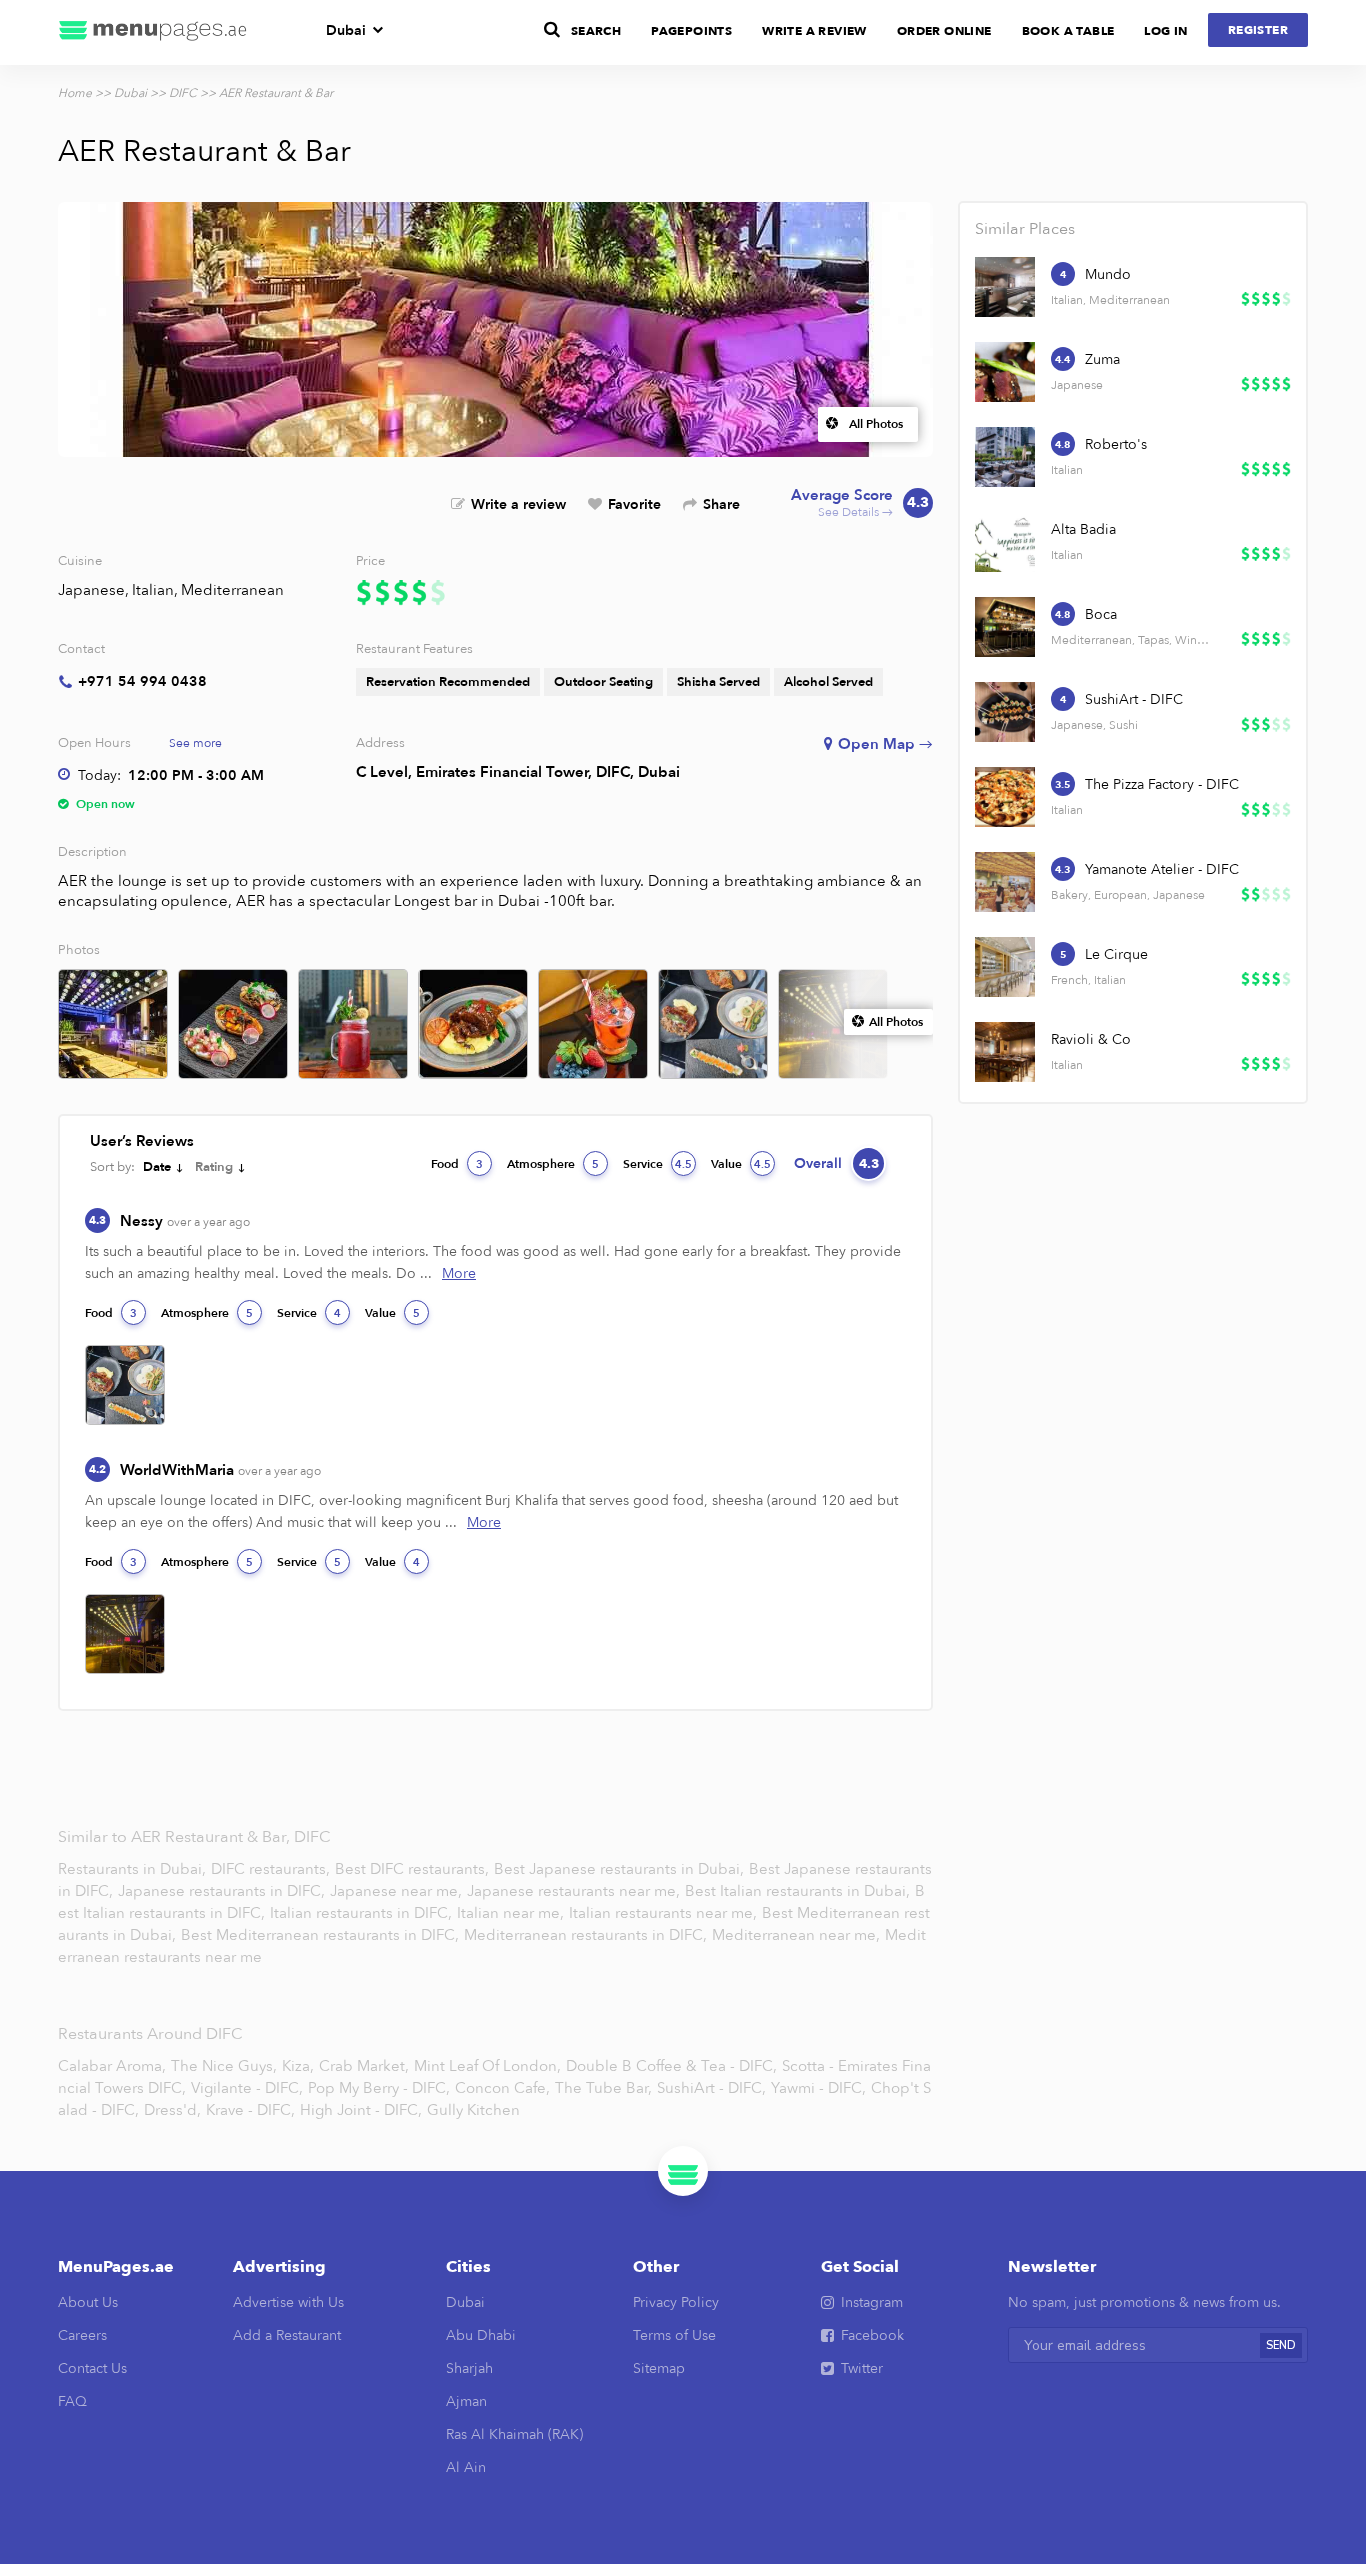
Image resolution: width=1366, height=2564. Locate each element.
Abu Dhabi (481, 2335)
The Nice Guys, (224, 2066)
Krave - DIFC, (250, 2110)
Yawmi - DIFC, (818, 2088)
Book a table (1068, 31)
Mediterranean (232, 590)
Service (657, 1164)
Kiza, (298, 2066)
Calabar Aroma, (112, 2066)
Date (157, 1167)
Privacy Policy (676, 2302)
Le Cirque (1116, 954)
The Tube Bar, (603, 2088)
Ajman (466, 2401)
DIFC (183, 93)
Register (1258, 30)
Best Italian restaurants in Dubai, (797, 1891)
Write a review (518, 504)
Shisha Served (718, 682)
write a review (814, 31)
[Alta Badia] (1005, 542)
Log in (1165, 31)
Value (741, 1164)
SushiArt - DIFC (1134, 699)
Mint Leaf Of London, (487, 2066)
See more (195, 743)
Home (75, 93)
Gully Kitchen (473, 2110)
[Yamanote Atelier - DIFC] (1005, 882)
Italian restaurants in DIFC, (363, 1913)
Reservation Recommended (448, 682)
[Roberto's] (1005, 457)
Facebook (872, 2335)
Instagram (872, 2302)
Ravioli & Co (1091, 1039)
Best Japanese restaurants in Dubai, (621, 1869)
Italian (153, 590)
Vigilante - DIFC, (247, 2088)
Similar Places (1025, 229)
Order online (944, 31)
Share (721, 504)
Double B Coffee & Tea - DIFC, (671, 2066)
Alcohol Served (828, 682)
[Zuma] (1005, 372)
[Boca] (1005, 627)
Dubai (346, 30)
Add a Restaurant (287, 2335)
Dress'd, (172, 2110)
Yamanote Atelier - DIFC (1162, 869)
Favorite (634, 504)
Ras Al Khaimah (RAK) (514, 2434)
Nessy (185, 1221)
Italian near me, (512, 1913)
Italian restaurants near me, (663, 1913)
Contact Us (92, 2368)
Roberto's (1116, 444)
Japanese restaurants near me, (573, 1891)
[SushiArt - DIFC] (1005, 712)
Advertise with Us (288, 2302)
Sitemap (659, 2368)
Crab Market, (364, 2066)
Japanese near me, (398, 1891)
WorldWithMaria (220, 1470)
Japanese (91, 590)
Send (1281, 2345)
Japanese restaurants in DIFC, (223, 1891)
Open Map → (885, 744)
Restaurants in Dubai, (134, 1869)
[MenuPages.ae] (153, 32)
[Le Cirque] (1005, 967)
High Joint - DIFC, (361, 2110)
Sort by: (112, 1167)
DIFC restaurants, (272, 1869)
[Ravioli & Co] (1005, 1052)
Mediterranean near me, (798, 1935)
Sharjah (469, 2368)
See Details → (860, 503)
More (459, 1273)
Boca (1101, 614)
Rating (214, 1167)
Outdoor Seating (603, 682)
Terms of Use (674, 2335)
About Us (88, 2302)
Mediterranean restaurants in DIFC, (587, 1935)
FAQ (72, 2401)
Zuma (1102, 359)
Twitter (862, 2368)
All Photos (876, 424)
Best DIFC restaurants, (414, 1869)
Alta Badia (1083, 529)
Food (457, 1164)
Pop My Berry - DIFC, (379, 2088)
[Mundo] (1005, 287)
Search (596, 31)
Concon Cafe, (502, 2088)
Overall (836, 1163)
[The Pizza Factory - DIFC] (1005, 797)
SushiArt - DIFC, (711, 2088)
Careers (82, 2335)
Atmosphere (553, 1164)
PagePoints (691, 31)
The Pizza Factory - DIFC (1162, 784)
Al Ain (466, 2467)
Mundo (1108, 274)
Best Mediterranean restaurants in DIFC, (322, 1935)
